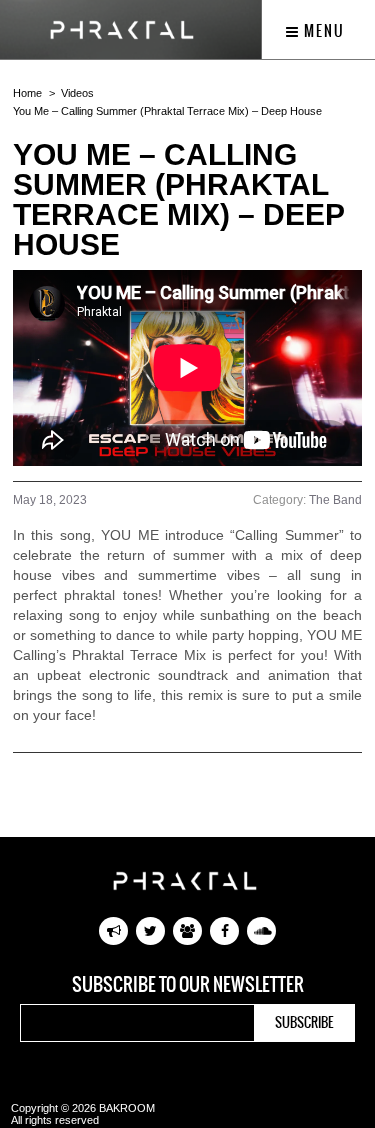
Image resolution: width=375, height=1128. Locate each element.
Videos (77, 93)
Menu (322, 31)
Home (27, 93)
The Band (335, 500)
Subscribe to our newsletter (188, 985)
